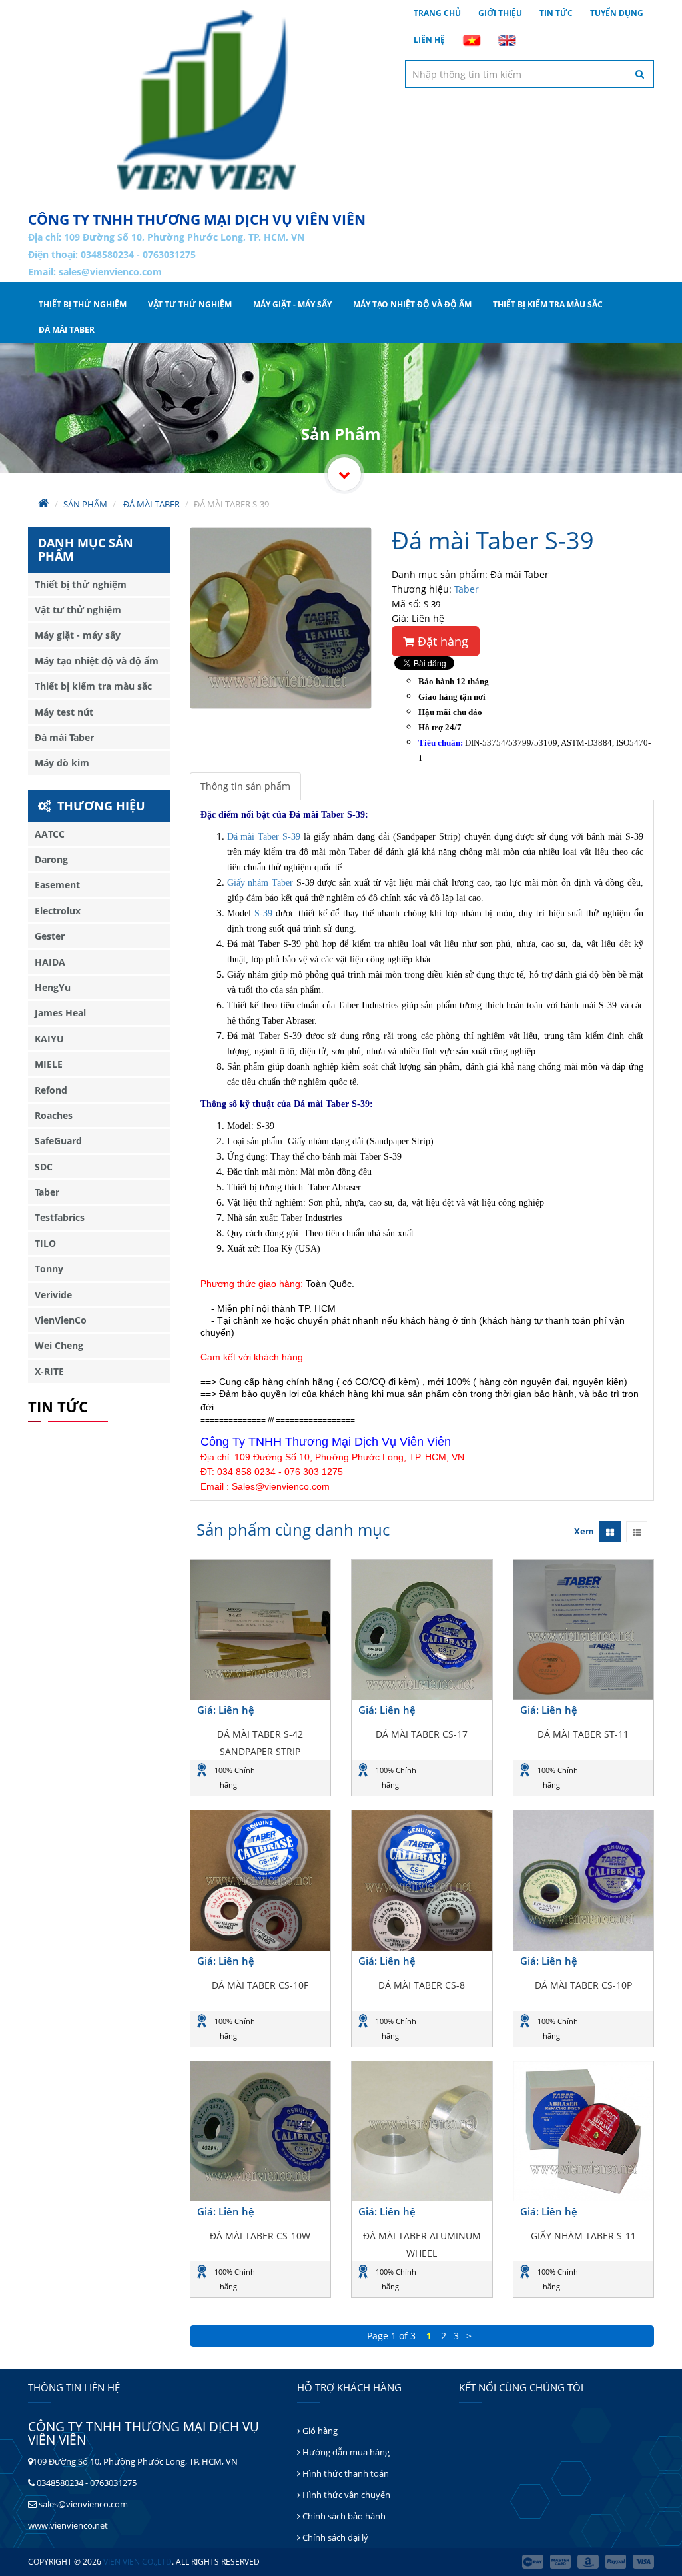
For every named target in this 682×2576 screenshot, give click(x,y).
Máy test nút (64, 712)
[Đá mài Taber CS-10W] (261, 2132)
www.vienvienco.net (68, 2525)
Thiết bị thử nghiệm (83, 304)
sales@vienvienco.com (110, 272)
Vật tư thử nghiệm (190, 304)
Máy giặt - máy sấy (292, 304)
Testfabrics (60, 1217)
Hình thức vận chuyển (345, 2495)
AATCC (50, 834)
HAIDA (50, 962)
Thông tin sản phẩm (245, 786)
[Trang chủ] (206, 100)
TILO (45, 1243)
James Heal (60, 1013)
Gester (50, 936)
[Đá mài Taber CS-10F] (261, 1881)
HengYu (53, 987)
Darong (51, 859)
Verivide (53, 1295)
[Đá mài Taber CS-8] (422, 1881)
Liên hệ (429, 40)
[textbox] (529, 74)
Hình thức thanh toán (345, 2473)
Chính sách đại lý (334, 2537)
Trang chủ (437, 13)
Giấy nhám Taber (260, 883)
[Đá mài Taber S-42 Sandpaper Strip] (261, 1630)
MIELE (49, 1064)
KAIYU (49, 1039)
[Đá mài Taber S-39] (281, 618)
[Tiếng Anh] (507, 40)
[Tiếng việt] (472, 40)
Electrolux (58, 911)
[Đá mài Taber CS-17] (422, 1630)
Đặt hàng (441, 641)
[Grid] (610, 1532)
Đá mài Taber (67, 330)
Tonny (49, 1269)
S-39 (263, 913)
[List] (637, 1532)
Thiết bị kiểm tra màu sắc (548, 304)
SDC (44, 1167)
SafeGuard (58, 1141)
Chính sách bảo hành (343, 2516)
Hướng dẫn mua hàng (345, 2452)
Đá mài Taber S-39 (264, 837)
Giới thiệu (500, 13)
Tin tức (556, 13)
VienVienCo (61, 1320)
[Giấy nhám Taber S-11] (584, 2132)
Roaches (54, 1115)
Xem (584, 1531)
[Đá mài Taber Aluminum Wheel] (422, 2132)
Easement (57, 885)
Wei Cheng (59, 1345)
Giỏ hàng (319, 2431)
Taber (467, 589)
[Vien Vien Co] (344, 474)
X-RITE (49, 1371)
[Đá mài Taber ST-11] (584, 1630)
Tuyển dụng (617, 13)
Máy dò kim (62, 763)
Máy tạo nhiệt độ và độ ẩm (412, 304)
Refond (51, 1090)
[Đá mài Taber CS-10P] (584, 1881)
